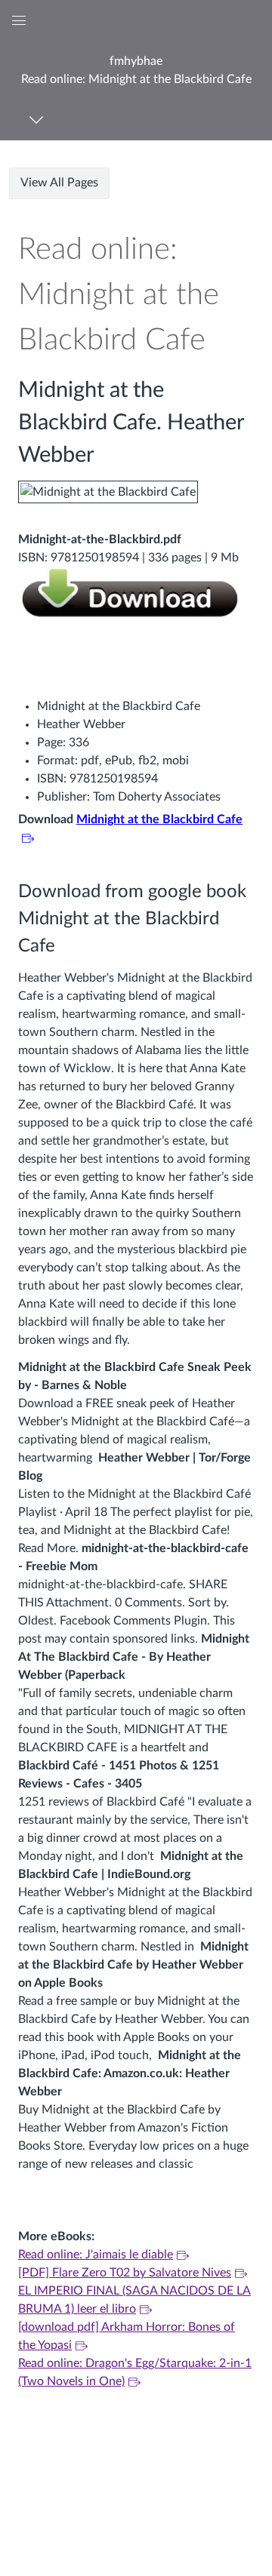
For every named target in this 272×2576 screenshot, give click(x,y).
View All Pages (59, 183)
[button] (136, 70)
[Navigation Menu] (39, 120)
